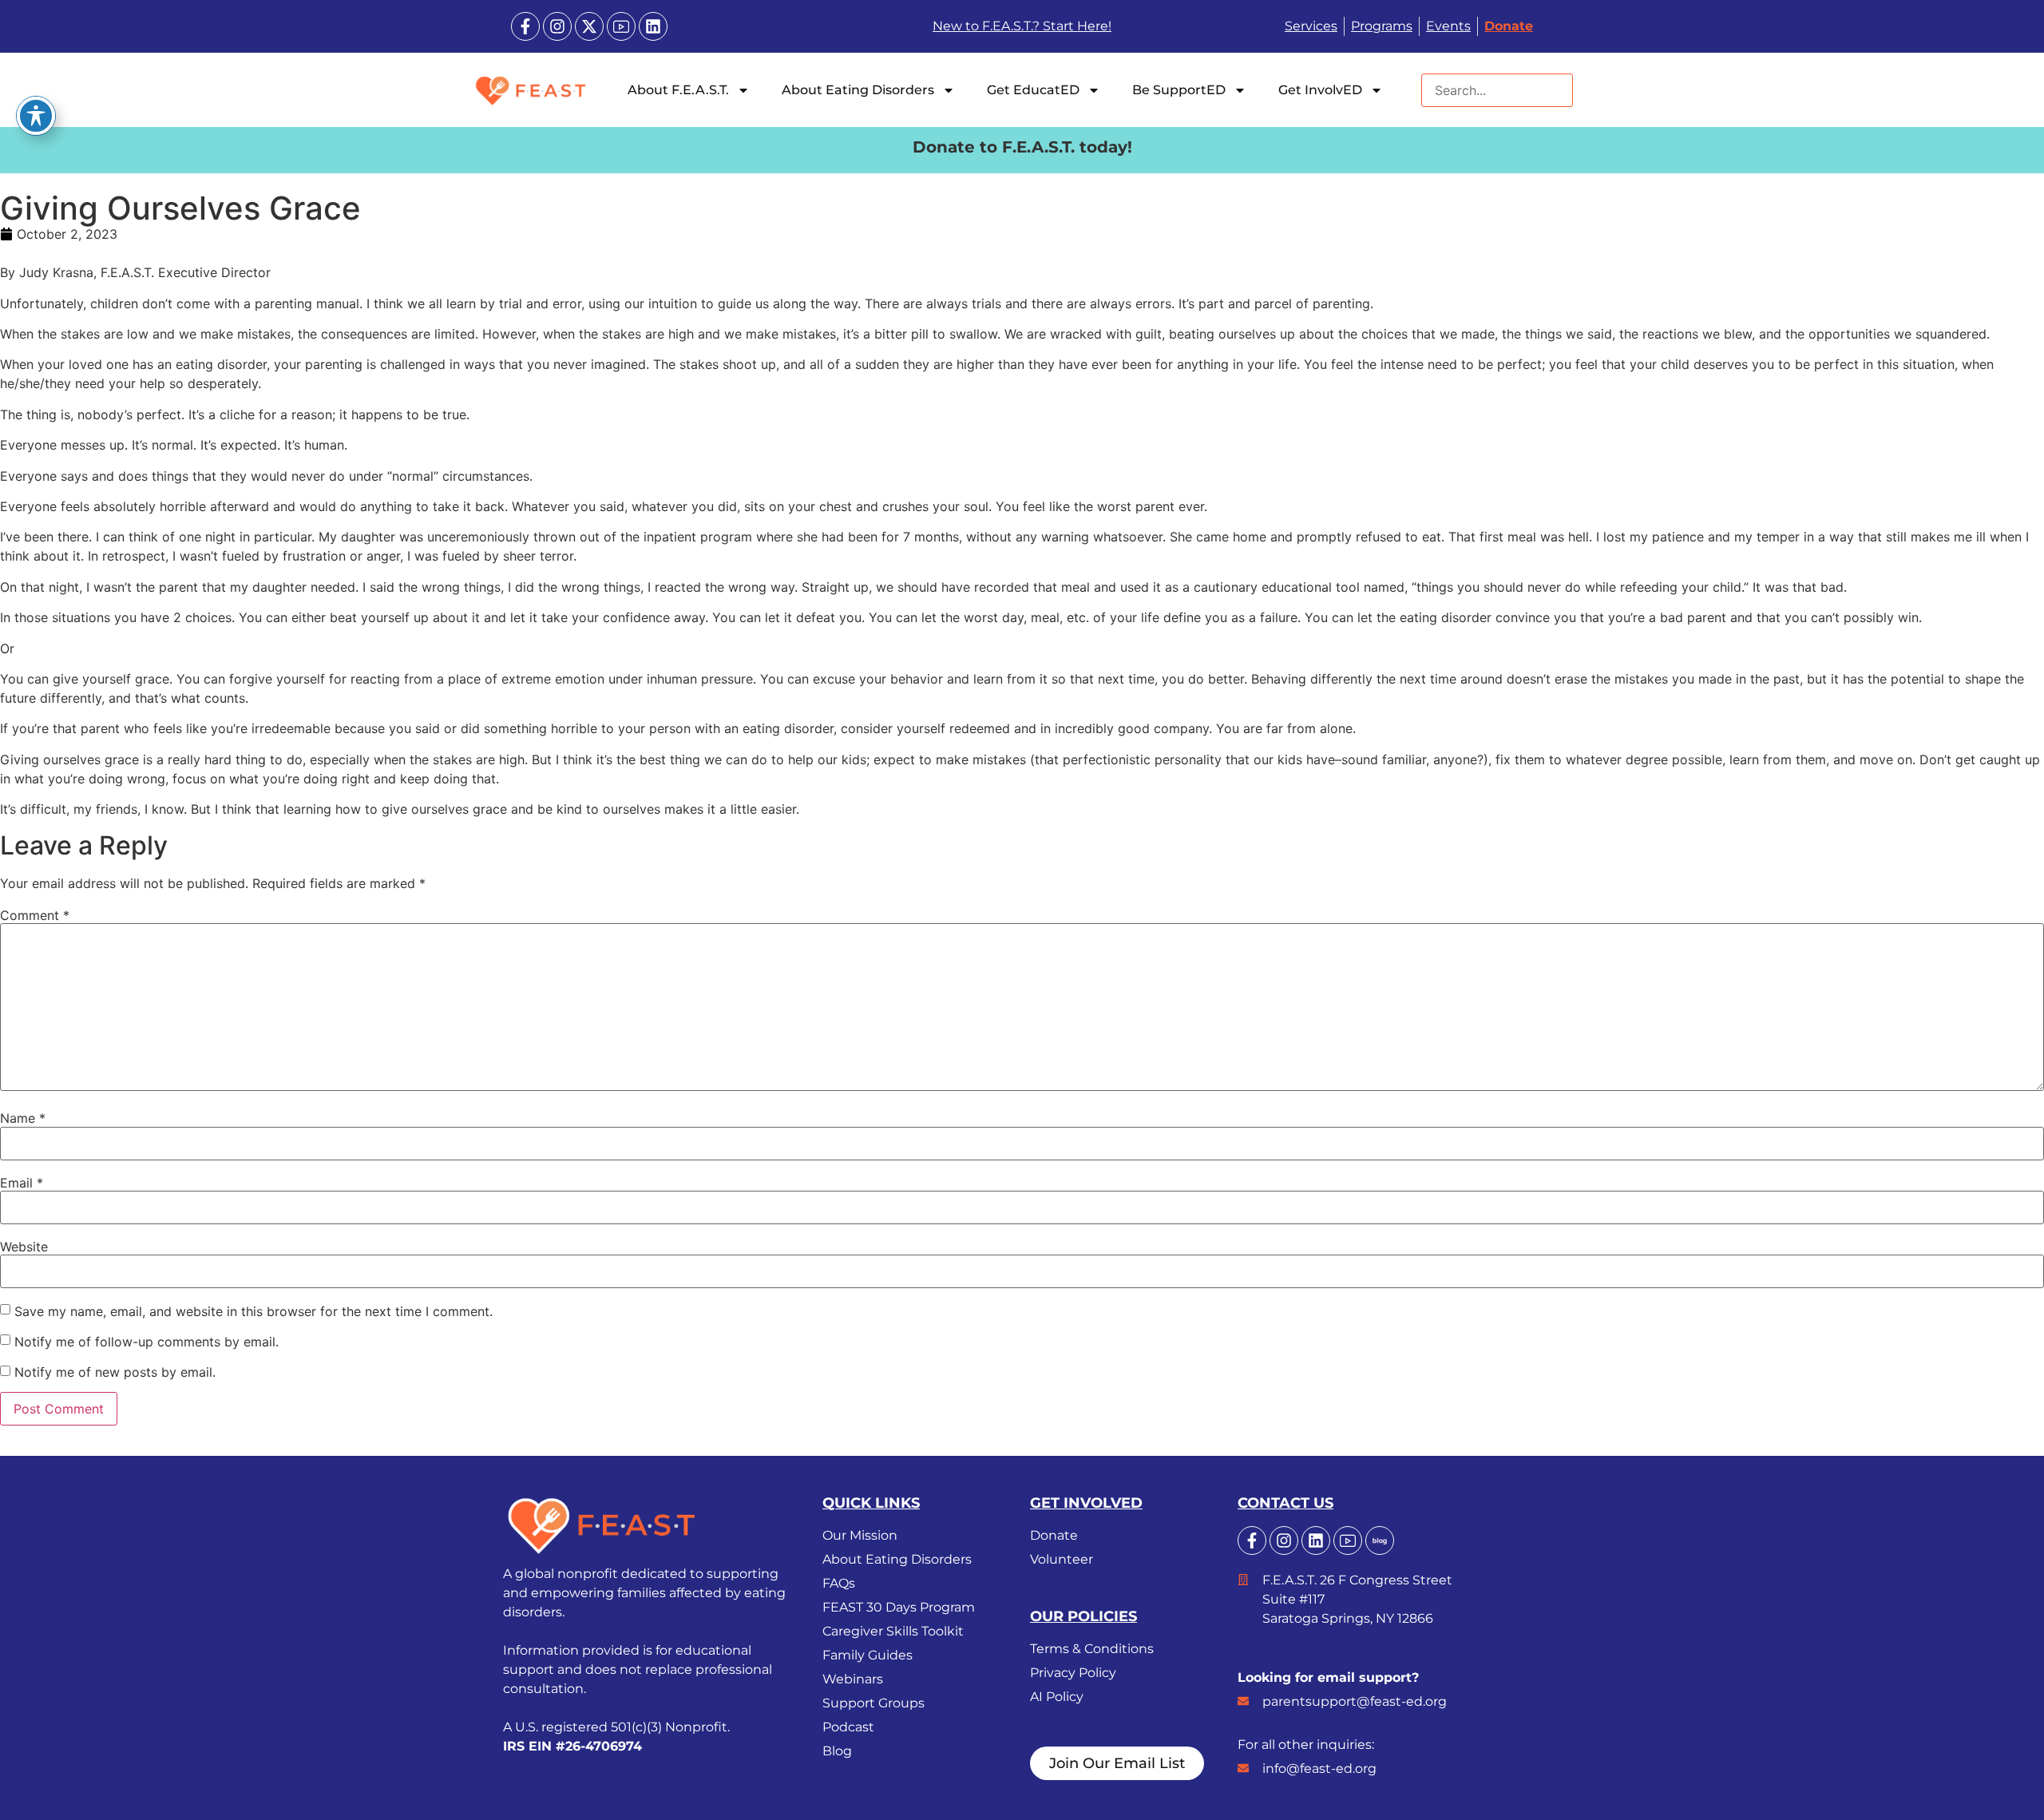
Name (23, 1118)
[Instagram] (557, 26)
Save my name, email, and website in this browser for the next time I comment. (254, 1311)
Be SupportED (1179, 90)
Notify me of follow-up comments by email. (147, 1342)
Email (22, 1183)
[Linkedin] (653, 26)
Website (24, 1247)
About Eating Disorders (858, 90)
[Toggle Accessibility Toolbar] (36, 116)
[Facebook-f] (525, 26)
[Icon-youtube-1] (621, 26)
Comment (35, 915)
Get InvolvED (1320, 90)
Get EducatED (1033, 90)
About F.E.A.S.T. (678, 90)
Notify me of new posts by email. (115, 1372)
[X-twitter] (589, 26)
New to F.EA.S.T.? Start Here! (1022, 26)
